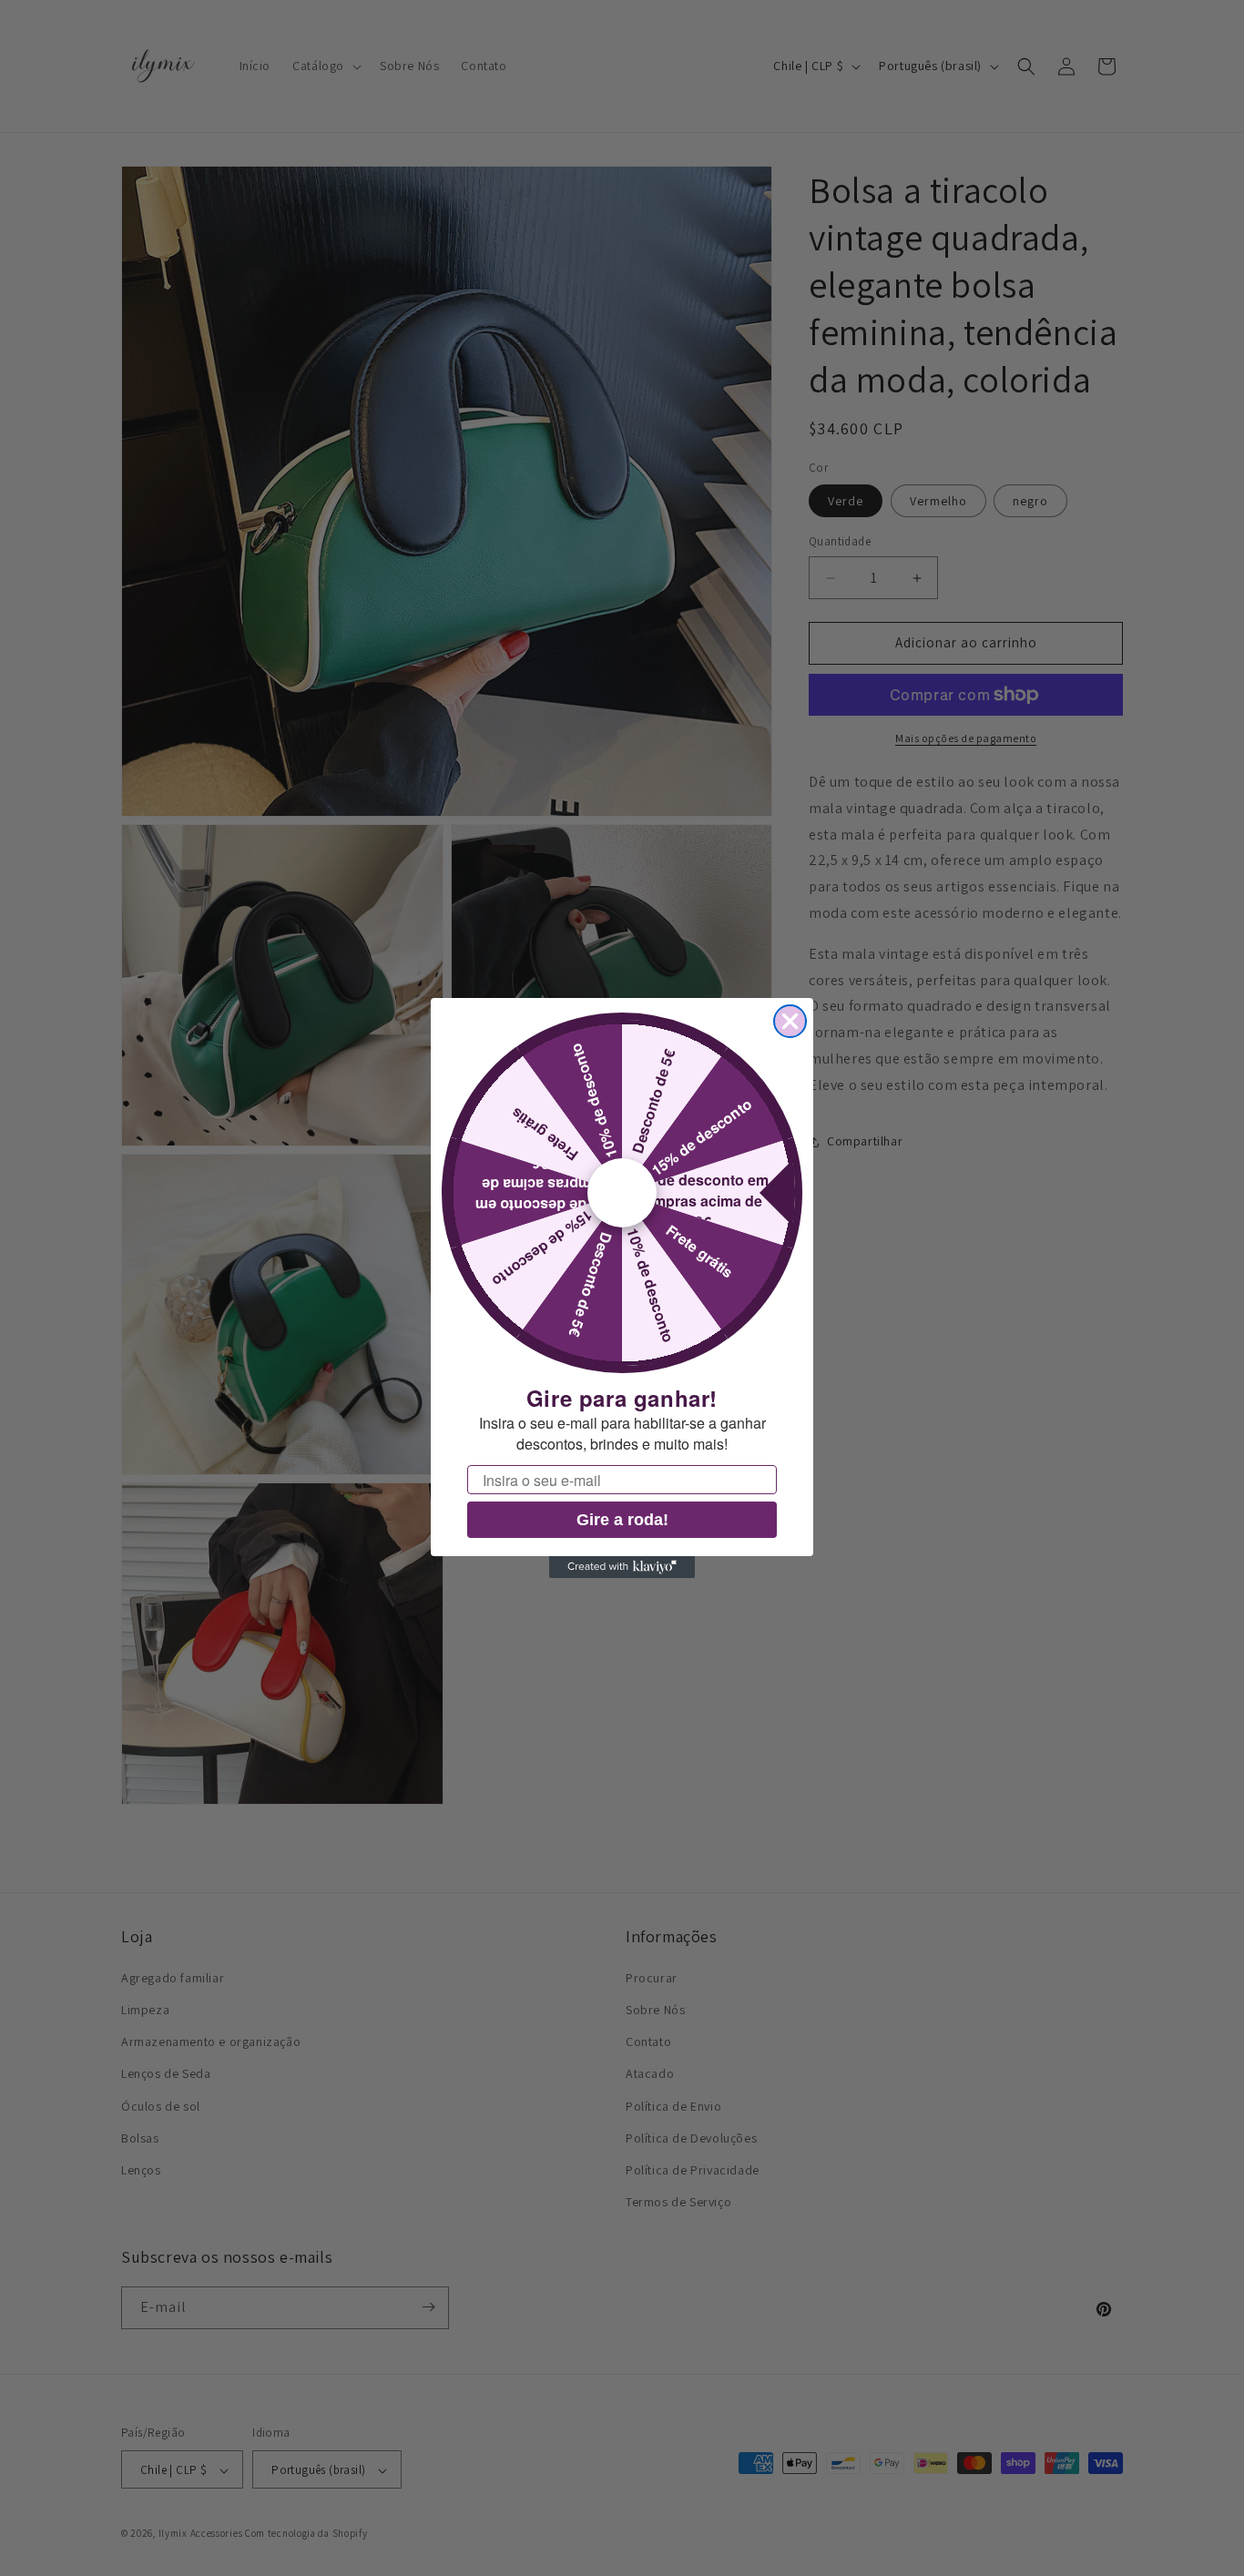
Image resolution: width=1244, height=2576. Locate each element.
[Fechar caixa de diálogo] (790, 1021)
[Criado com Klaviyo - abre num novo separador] (622, 1567)
